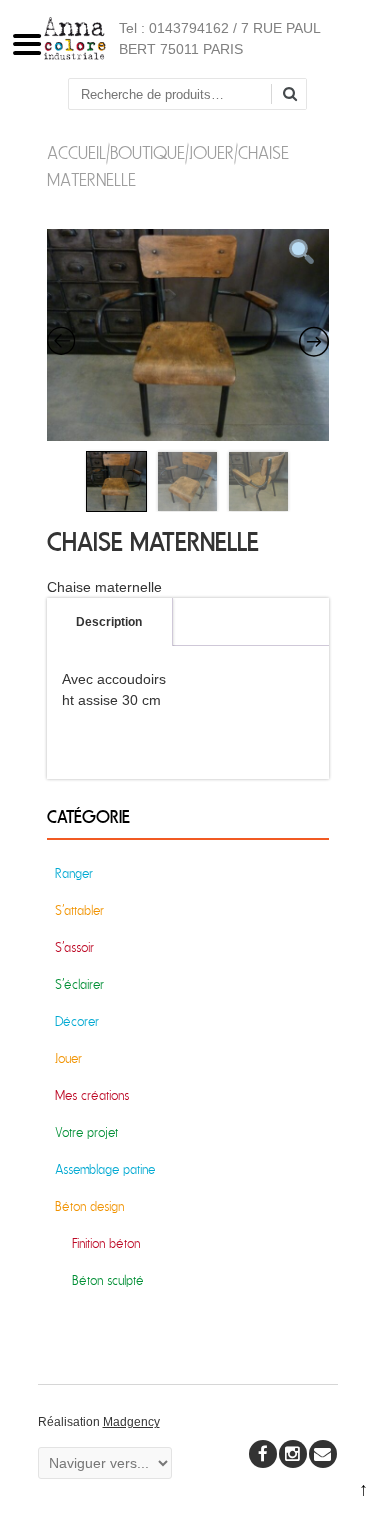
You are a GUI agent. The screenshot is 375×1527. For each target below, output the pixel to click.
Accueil (76, 153)
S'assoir (74, 947)
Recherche (297, 95)
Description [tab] (109, 622)
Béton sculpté (108, 1280)
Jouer (211, 153)
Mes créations (92, 1095)
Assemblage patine (105, 1169)
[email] (323, 1454)
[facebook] (263, 1454)
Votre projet (86, 1132)
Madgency (131, 1422)
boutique (147, 153)
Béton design (89, 1206)
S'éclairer (79, 984)
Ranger (74, 873)
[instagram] (293, 1454)
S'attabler (79, 910)
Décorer (77, 1021)
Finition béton (106, 1243)
